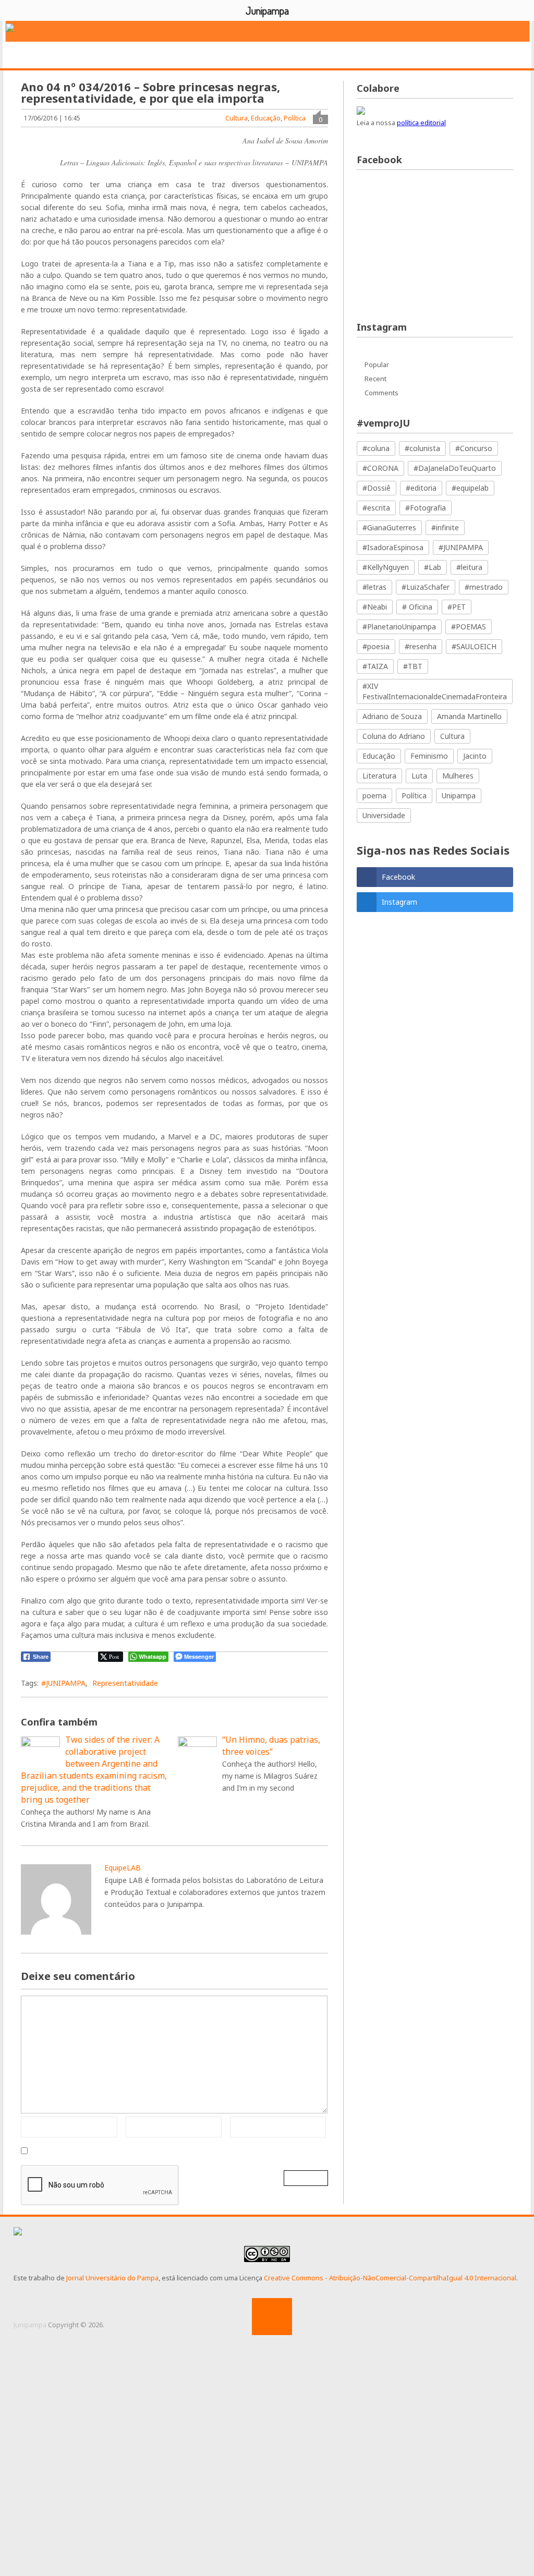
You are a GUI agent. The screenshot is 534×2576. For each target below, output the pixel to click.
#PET (457, 607)
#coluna (376, 448)
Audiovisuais (340, 56)
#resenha (421, 646)
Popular (377, 364)
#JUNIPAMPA (63, 1683)
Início (33, 56)
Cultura (236, 118)
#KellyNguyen (386, 567)
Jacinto (475, 756)
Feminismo (429, 756)
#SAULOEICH (474, 646)
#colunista (422, 448)
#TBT (413, 666)
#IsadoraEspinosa (393, 547)
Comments (381, 393)
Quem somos (91, 56)
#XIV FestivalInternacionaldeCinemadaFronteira (435, 691)
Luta (419, 776)
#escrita (376, 508)
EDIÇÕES (467, 56)
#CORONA (380, 468)
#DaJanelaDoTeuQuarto (455, 468)
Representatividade (125, 1683)
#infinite (445, 527)
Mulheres (458, 776)
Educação (266, 118)
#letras (374, 587)
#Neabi (375, 607)
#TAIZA (375, 666)
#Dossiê (377, 488)
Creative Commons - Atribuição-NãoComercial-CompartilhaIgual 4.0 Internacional (390, 2278)
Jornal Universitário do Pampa (112, 2278)
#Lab (433, 567)
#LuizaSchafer (426, 587)
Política (295, 118)
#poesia (376, 646)
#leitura (469, 567)
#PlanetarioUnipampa (399, 627)
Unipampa (459, 795)
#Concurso (474, 448)
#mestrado (484, 587)
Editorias (157, 56)
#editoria (421, 488)
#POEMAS (469, 627)
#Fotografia (426, 508)
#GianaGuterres (389, 527)
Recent (375, 379)
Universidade (384, 815)
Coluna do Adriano (394, 736)
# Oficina (417, 607)
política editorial (421, 123)
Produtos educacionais (245, 56)
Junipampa (30, 2325)
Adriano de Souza (392, 716)
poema (374, 795)
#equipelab (470, 488)
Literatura (379, 776)
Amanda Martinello (469, 716)
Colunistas (408, 56)
